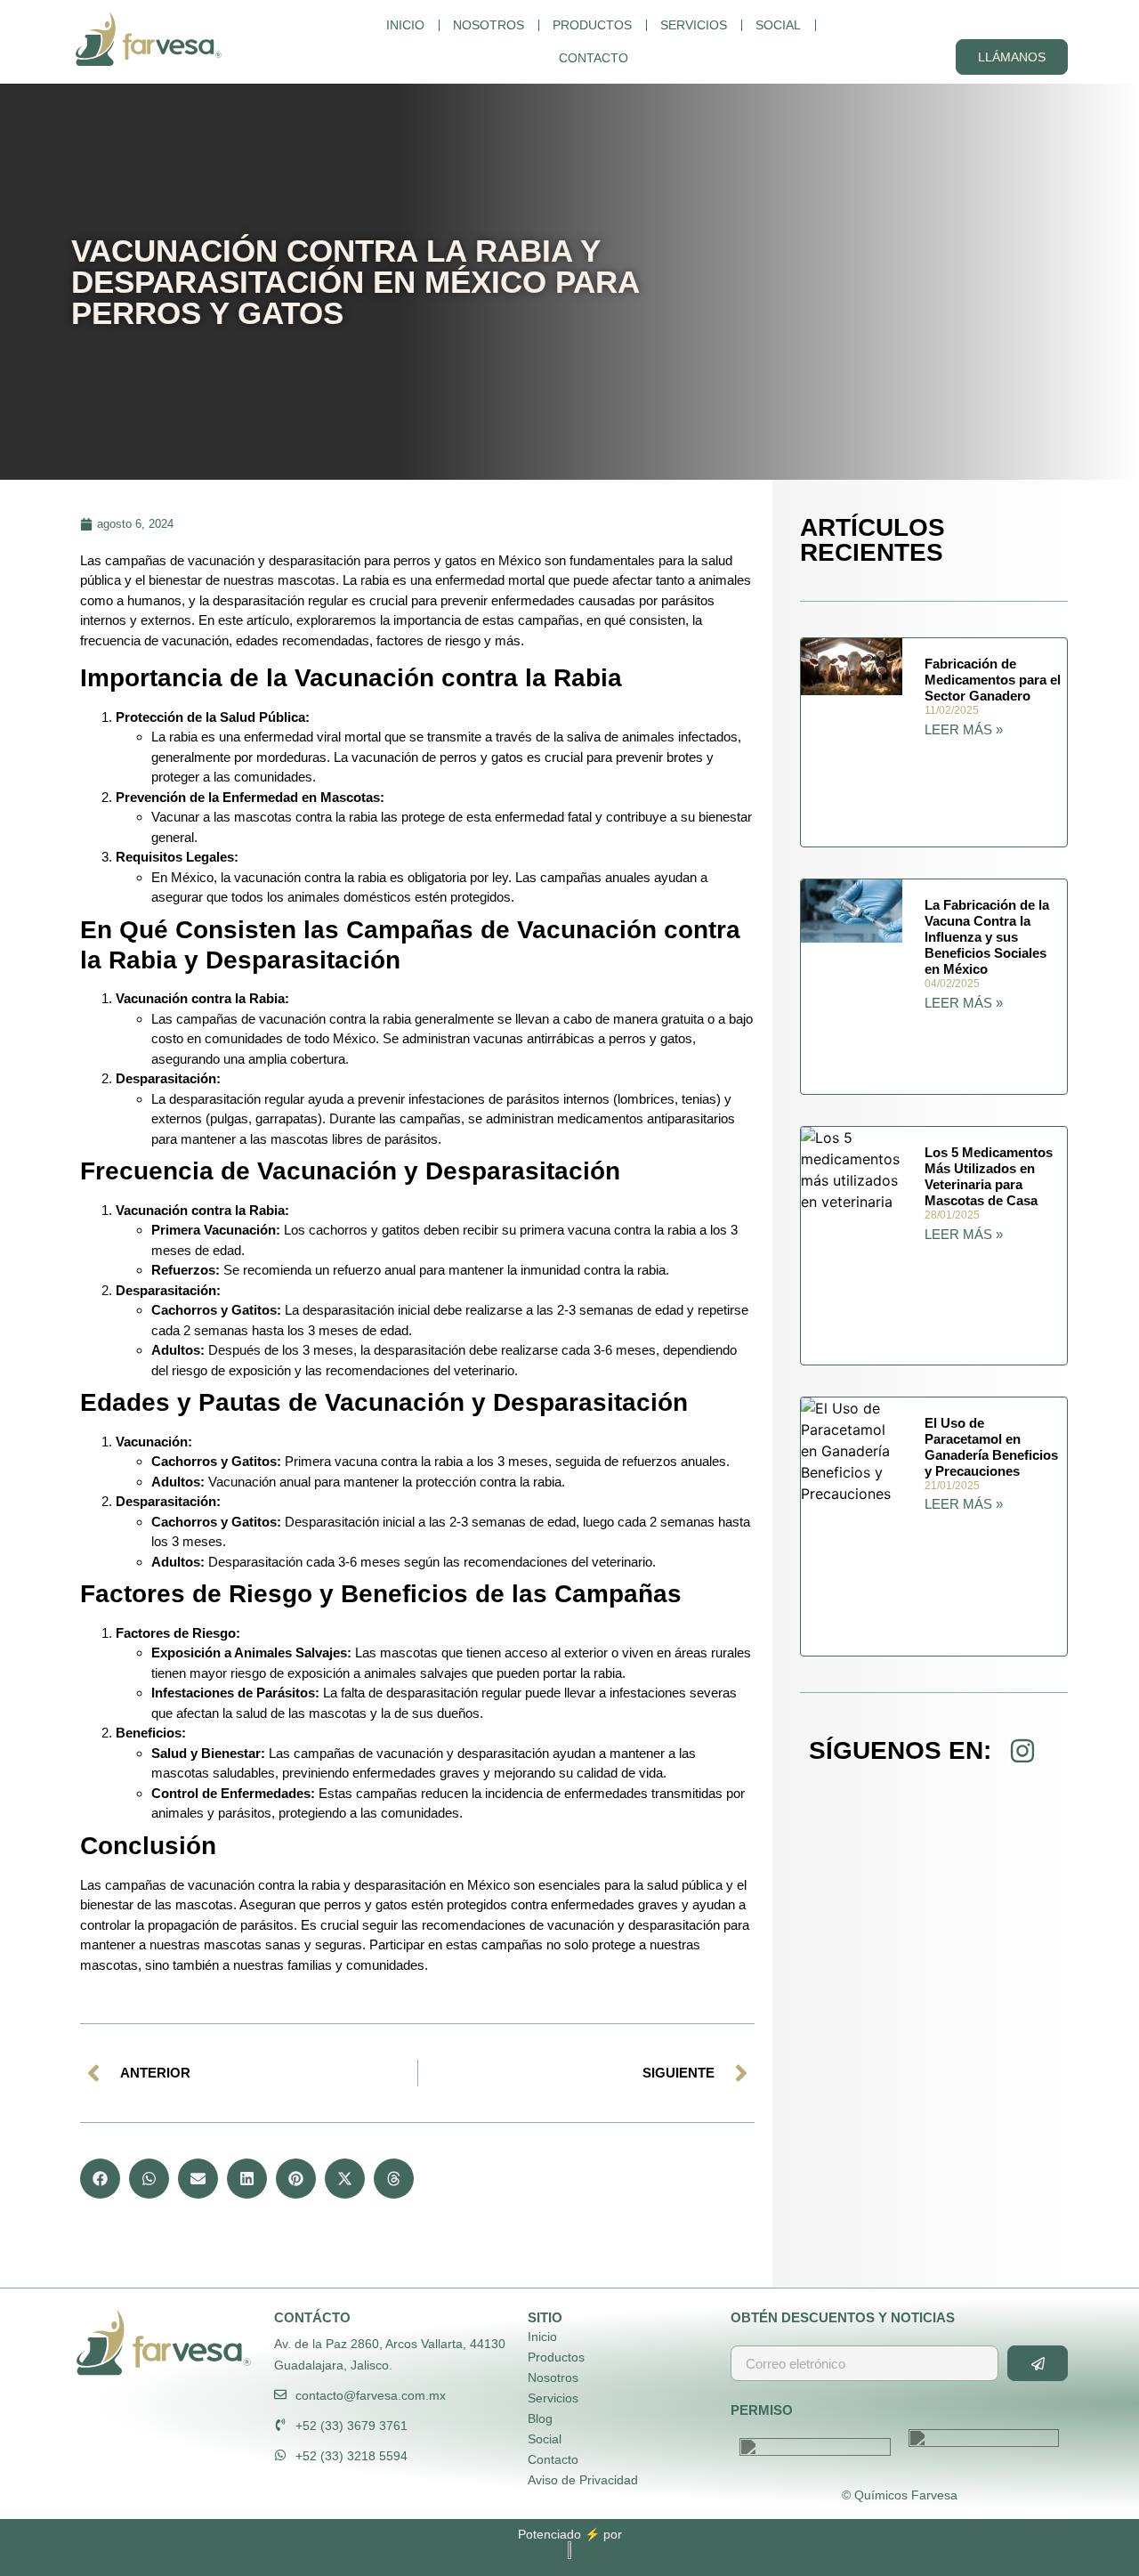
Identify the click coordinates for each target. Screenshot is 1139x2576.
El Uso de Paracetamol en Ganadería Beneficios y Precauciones (991, 1447)
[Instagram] (1022, 1751)
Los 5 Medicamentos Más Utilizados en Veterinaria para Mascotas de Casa (989, 1176)
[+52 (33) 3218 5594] (280, 2455)
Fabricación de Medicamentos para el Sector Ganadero (993, 680)
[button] (100, 2179)
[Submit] (1038, 2363)
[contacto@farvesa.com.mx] (280, 2394)
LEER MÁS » (964, 729)
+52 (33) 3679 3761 (351, 2426)
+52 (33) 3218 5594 (351, 2456)
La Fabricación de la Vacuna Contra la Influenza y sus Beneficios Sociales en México (987, 937)
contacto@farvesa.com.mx (371, 2395)
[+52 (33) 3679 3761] (280, 2425)
